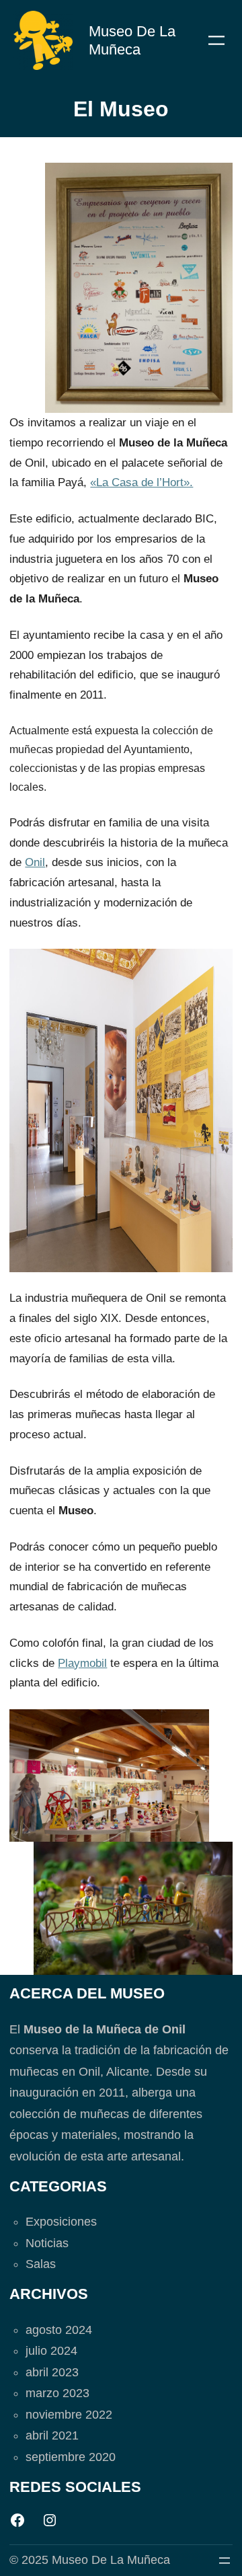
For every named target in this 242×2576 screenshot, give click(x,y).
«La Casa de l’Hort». (142, 482)
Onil (35, 862)
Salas (41, 2264)
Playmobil (82, 1663)
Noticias (47, 2243)
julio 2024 (51, 2351)
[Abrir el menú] (216, 40)
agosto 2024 (59, 2330)
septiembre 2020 (71, 2457)
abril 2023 (52, 2372)
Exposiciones (61, 2222)
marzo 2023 (57, 2393)
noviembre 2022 (69, 2415)
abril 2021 (52, 2435)
